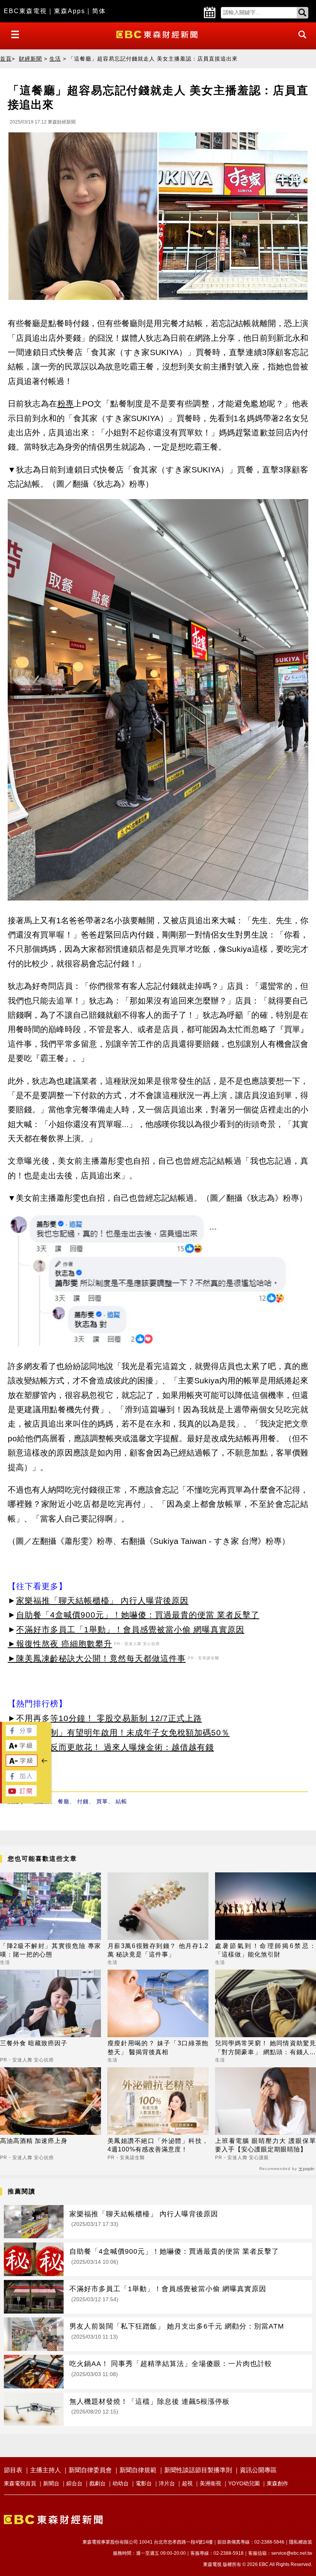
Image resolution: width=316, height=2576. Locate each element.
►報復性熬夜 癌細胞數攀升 (60, 1644)
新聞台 (51, 2483)
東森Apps (70, 11)
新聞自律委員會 (90, 2470)
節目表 (13, 2470)
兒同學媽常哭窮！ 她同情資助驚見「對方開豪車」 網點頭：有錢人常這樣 (266, 2048)
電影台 (144, 2483)
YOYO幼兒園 (244, 2483)
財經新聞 (30, 59)
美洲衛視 (210, 2483)
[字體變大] (21, 1749)
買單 (102, 1801)
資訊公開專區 (258, 2470)
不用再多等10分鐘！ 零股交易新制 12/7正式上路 (109, 1718)
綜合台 (74, 2483)
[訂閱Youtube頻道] (21, 1794)
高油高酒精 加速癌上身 (34, 2141)
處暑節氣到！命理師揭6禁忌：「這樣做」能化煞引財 (266, 1950)
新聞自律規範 (138, 2470)
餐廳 (64, 1801)
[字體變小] (22, 1764)
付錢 (83, 1801)
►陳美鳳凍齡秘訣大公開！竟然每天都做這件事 (97, 1658)
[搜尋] (300, 41)
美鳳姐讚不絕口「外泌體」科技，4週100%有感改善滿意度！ (158, 2145)
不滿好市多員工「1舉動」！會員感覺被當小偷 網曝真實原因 (130, 1629)
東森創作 (277, 2483)
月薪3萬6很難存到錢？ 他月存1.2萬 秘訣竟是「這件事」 (158, 1950)
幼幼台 (121, 2483)
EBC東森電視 (25, 11)
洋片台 (167, 2483)
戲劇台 (97, 2483)
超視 (187, 2483)
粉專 (66, 404)
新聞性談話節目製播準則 (198, 2470)
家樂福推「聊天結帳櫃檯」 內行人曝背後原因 (102, 1600)
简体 (99, 11)
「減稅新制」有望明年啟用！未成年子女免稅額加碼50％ (123, 1732)
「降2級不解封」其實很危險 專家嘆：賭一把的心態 (50, 1950)
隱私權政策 (301, 2542)
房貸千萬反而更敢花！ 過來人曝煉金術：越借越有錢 (115, 1747)
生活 (55, 59)
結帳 (121, 1801)
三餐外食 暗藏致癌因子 (34, 2043)
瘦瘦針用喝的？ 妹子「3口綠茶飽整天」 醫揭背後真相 (158, 2047)
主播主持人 (45, 2470)
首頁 (6, 59)
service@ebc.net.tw (292, 2553)
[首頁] (158, 34)
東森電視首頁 (20, 2483)
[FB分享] (21, 1734)
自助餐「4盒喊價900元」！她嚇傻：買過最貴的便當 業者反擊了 (138, 1615)
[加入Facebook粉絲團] (21, 1780)
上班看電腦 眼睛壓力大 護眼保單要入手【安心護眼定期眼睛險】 (266, 2145)
